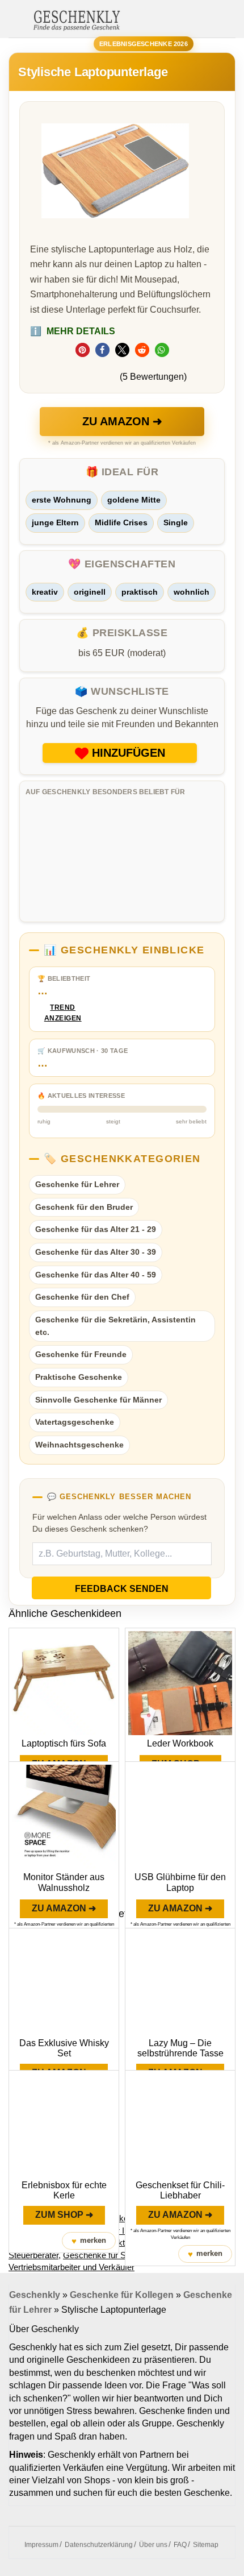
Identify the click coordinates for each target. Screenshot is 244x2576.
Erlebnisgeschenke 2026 (144, 44)
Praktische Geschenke (79, 1377)
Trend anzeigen (63, 1013)
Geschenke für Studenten (110, 2255)
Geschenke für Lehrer (77, 1184)
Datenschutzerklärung (99, 2545)
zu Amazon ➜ (122, 421)
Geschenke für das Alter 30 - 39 (96, 1252)
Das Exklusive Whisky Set (64, 2048)
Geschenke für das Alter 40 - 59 (96, 1275)
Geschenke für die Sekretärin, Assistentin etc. (115, 1326)
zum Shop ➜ (64, 2215)
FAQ (180, 2545)
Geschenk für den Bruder (84, 1207)
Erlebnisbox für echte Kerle (64, 2190)
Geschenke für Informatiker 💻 (122, 2231)
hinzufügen (129, 753)
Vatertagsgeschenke (75, 1422)
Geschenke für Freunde (81, 1354)
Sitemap (206, 2545)
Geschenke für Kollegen (122, 2295)
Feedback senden (122, 1589)
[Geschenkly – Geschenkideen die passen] (77, 19)
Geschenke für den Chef (82, 1297)
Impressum (41, 2545)
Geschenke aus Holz (124, 2218)
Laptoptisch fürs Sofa (64, 1743)
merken (89, 2241)
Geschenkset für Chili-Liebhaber (180, 2190)
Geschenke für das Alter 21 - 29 (96, 1229)
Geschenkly (35, 2295)
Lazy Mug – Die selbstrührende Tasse (180, 2048)
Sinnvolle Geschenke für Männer (98, 1400)
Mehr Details (73, 331)
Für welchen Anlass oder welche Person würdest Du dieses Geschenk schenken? (119, 1523)
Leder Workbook (180, 1743)
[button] (83, 350)
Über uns (153, 2545)
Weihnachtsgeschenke (79, 1445)
